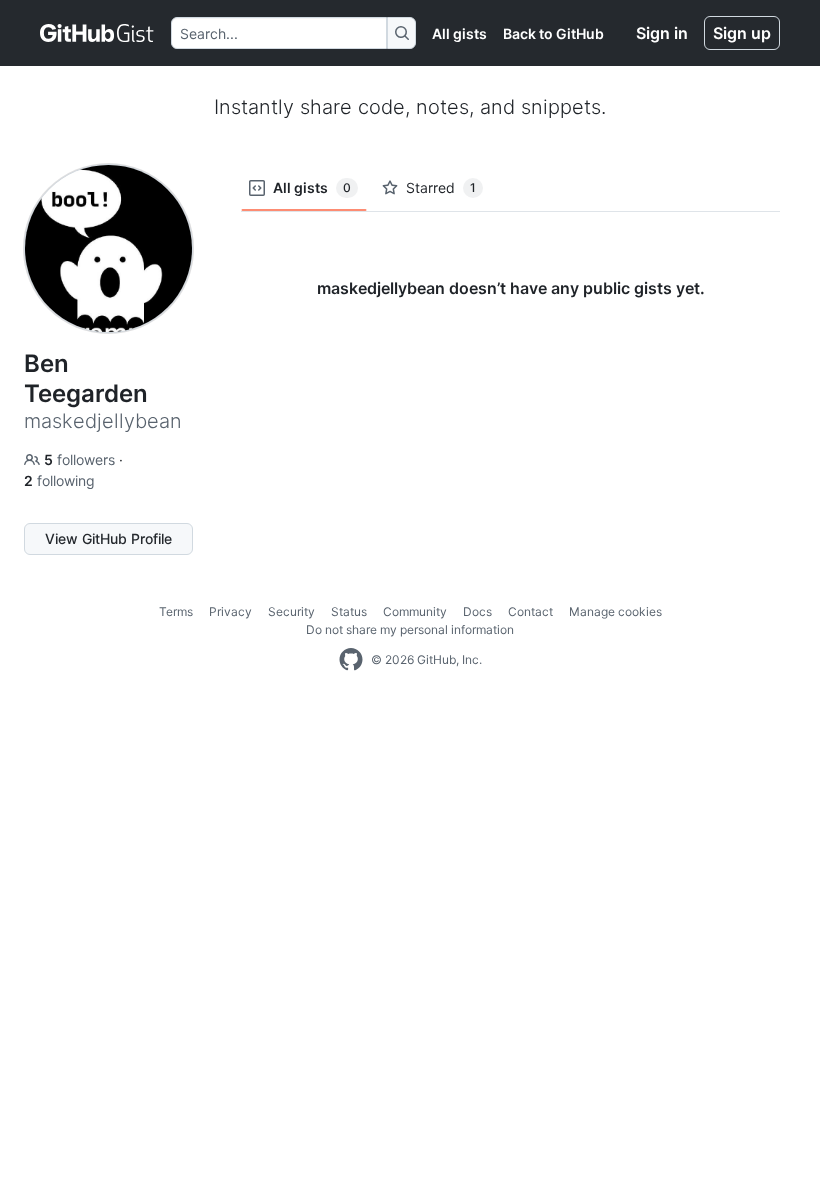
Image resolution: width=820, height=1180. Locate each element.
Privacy (230, 611)
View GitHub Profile (108, 538)
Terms (176, 611)
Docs (477, 611)
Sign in (662, 33)
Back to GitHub (553, 33)
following (59, 480)
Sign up (742, 33)
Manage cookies (615, 611)
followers (81, 459)
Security (291, 611)
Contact (530, 611)
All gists (459, 33)
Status (349, 611)
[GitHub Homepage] (351, 660)
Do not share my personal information (410, 629)
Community (415, 611)
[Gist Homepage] (97, 33)
